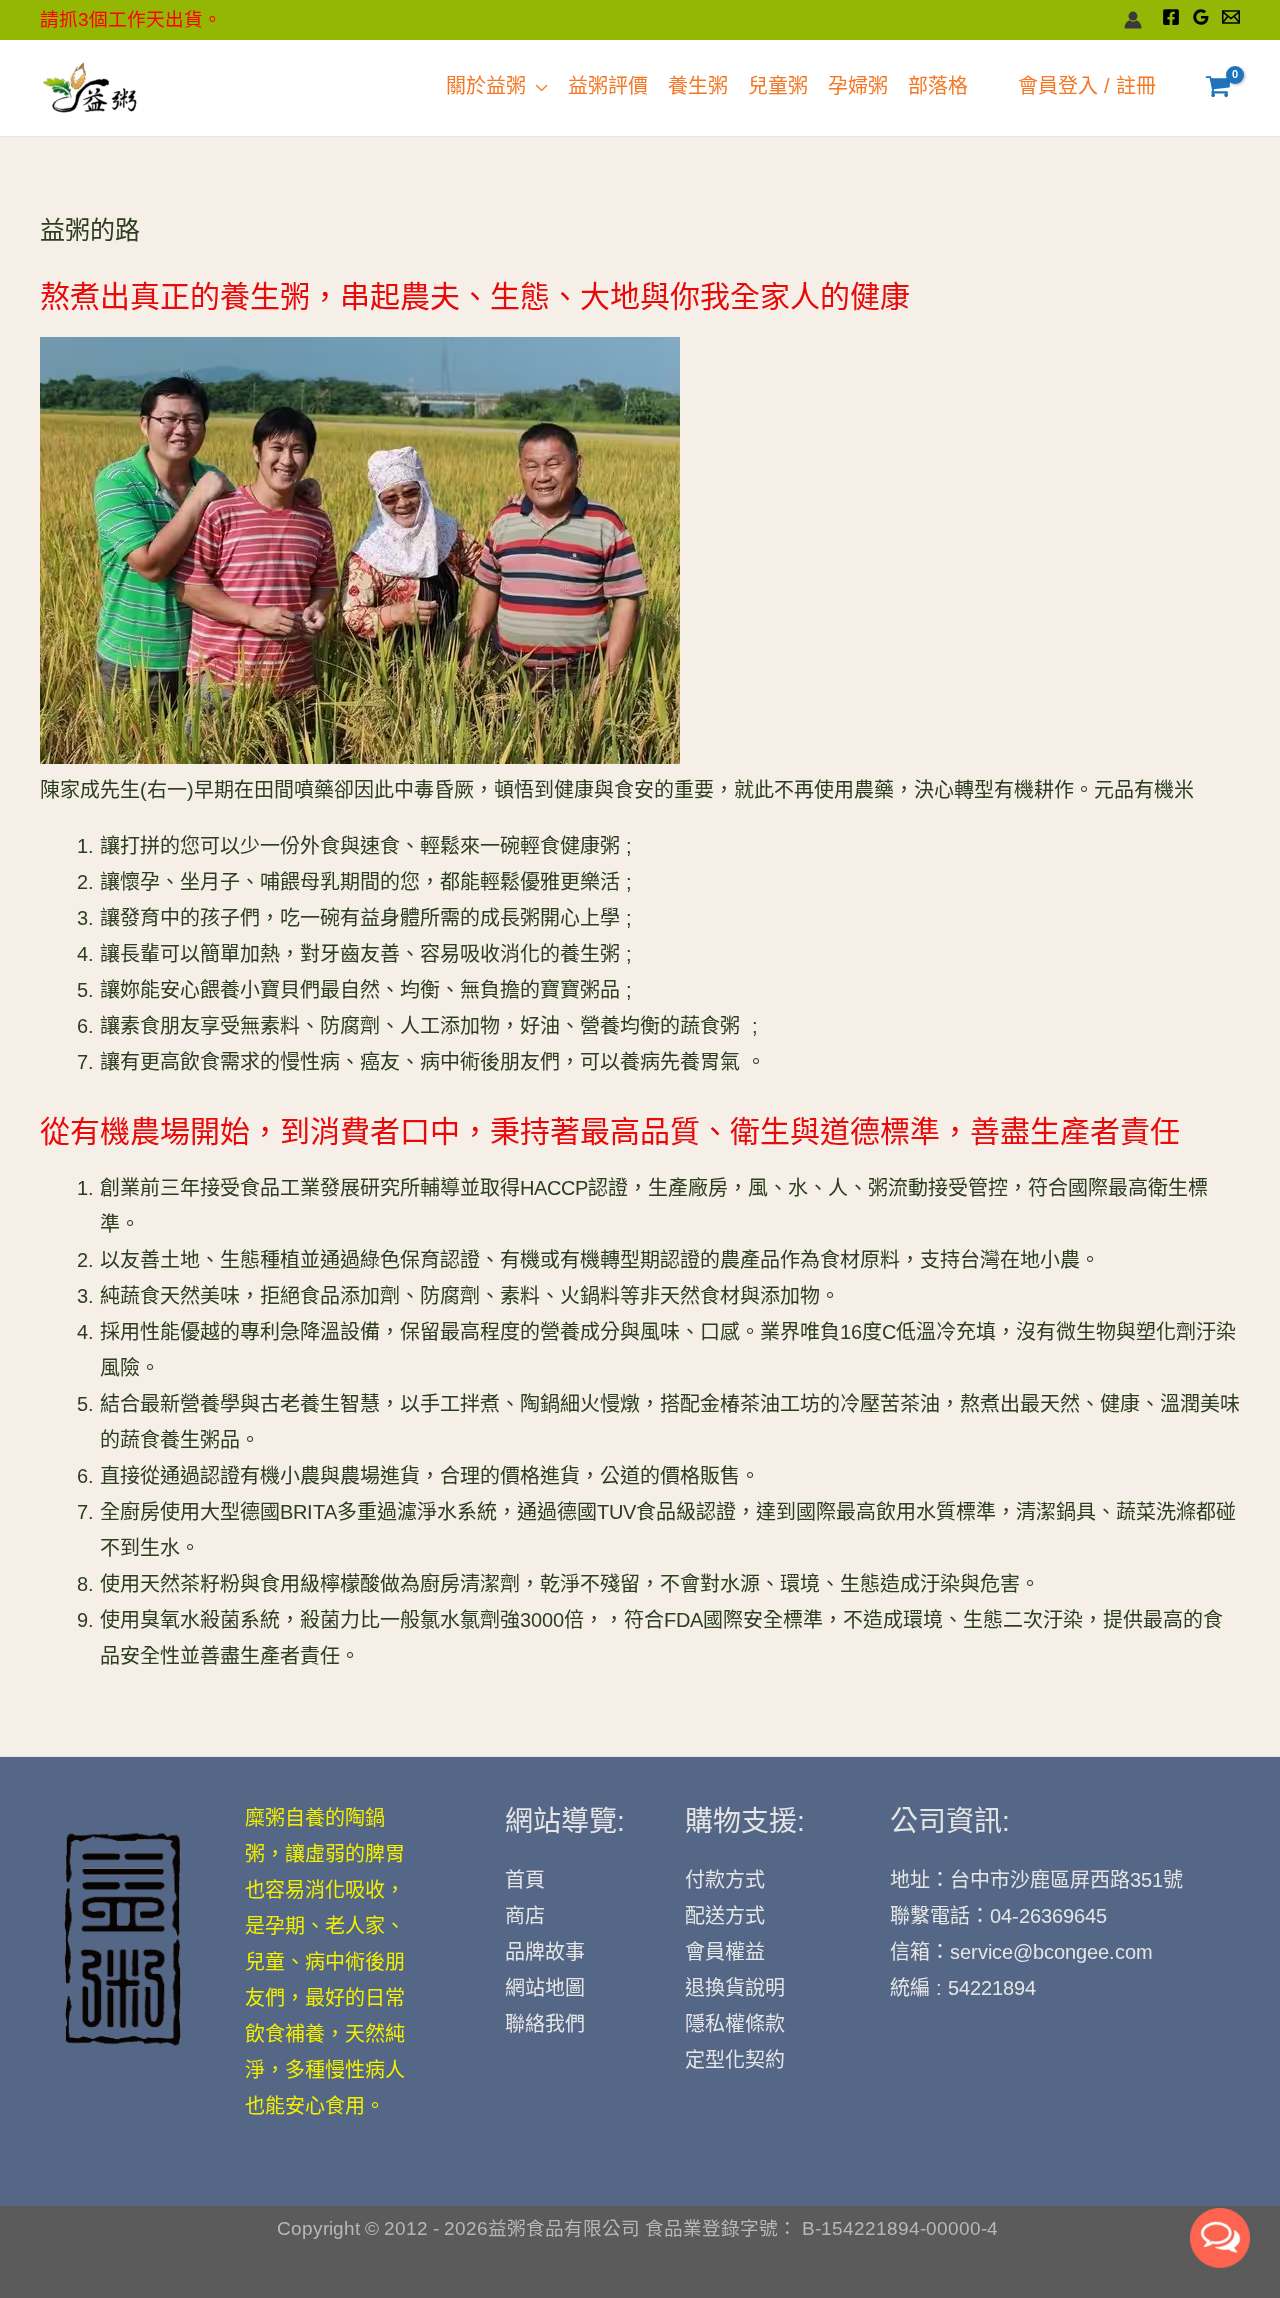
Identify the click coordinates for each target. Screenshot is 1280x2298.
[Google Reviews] (1201, 17)
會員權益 (725, 1953)
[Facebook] (1171, 17)
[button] (537, 88)
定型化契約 (735, 2061)
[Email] (1231, 17)
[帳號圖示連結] (1133, 20)
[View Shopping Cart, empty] (1218, 88)
